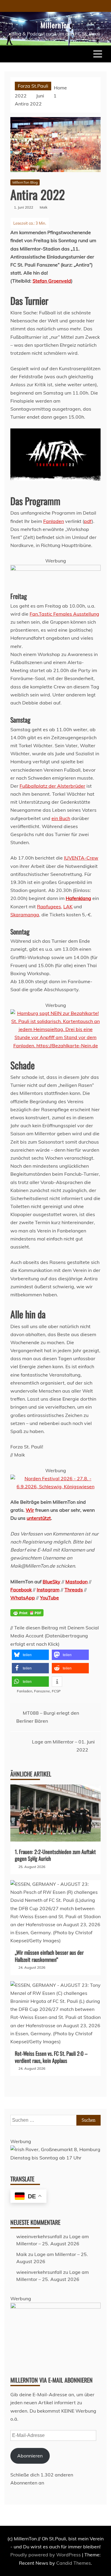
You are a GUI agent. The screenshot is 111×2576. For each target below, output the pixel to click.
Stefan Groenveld (52, 281)
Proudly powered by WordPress (46, 2555)
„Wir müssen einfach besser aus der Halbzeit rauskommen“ (49, 1956)
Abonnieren (30, 2456)
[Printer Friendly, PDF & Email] (27, 1616)
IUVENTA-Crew (81, 858)
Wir (30, 1510)
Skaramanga (25, 915)
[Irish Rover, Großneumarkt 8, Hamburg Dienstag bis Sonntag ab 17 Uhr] (55, 2158)
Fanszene (42, 1691)
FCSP (56, 1691)
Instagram (48, 1590)
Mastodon (77, 1582)
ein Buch (61, 818)
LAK (68, 907)
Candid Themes (74, 2563)
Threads (74, 1590)
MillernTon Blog (25, 182)
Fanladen (54, 521)
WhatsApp (23, 1598)
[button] (30, 1655)
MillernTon (55, 25)
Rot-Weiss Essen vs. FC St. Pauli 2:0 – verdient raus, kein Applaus (51, 2057)
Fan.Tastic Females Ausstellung (64, 614)
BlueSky (52, 1582)
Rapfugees (49, 907)
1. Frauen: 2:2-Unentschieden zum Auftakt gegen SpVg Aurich (55, 1855)
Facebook (21, 1590)
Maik (22, 2254)
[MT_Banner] (55, 569)
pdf (88, 521)
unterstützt (39, 1518)
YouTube (49, 1598)
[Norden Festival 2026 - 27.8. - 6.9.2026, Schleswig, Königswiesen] (55, 1486)
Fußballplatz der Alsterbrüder (52, 786)
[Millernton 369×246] (55, 2307)
